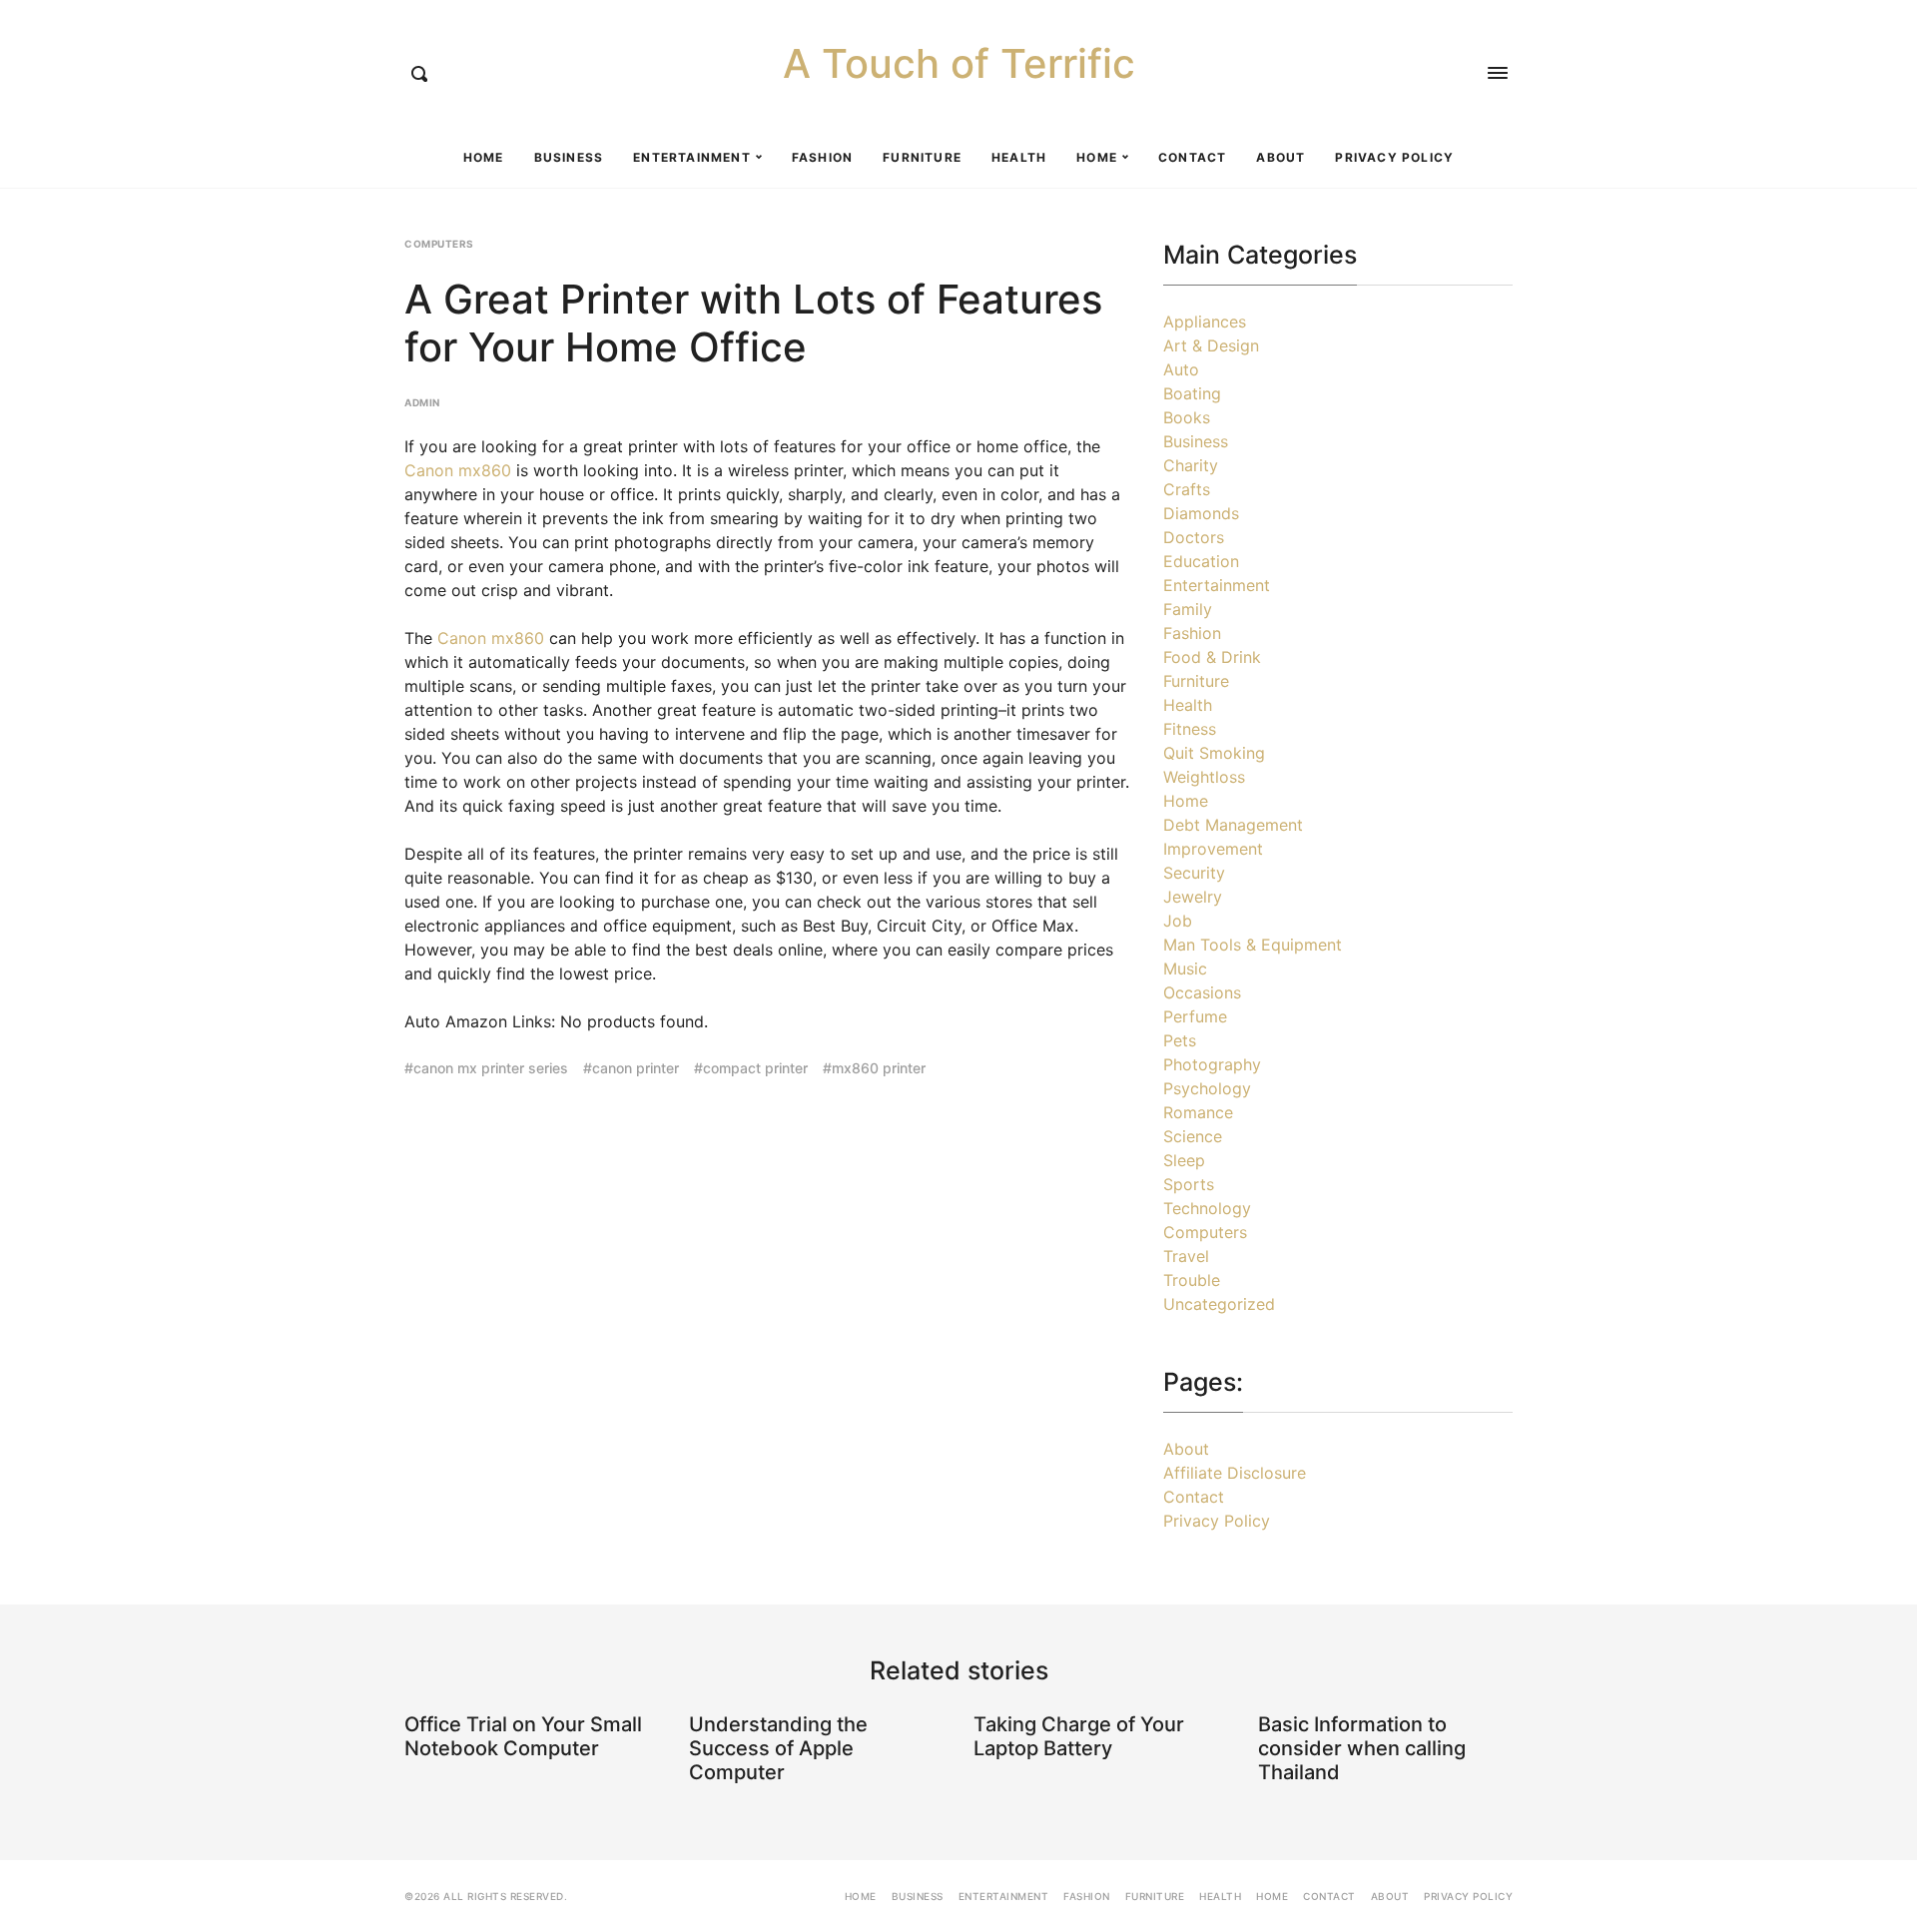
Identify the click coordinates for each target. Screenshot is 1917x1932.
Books (1187, 417)
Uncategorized (1219, 1304)
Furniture (922, 157)
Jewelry (1193, 897)
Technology (1207, 1208)
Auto (1181, 369)
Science (1193, 1136)
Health (1019, 157)
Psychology (1207, 1088)
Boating (1192, 393)
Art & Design (1211, 345)
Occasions (1202, 992)
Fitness (1190, 729)
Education (1201, 561)
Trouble (1192, 1280)
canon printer (636, 1068)
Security (1194, 873)
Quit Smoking (1214, 753)
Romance (1198, 1112)
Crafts (1187, 489)
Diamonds (1201, 513)
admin (422, 402)
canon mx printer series (491, 1068)
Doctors (1194, 537)
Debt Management (1233, 825)
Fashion (822, 157)
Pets (1180, 1040)
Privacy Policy (1394, 157)
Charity (1191, 465)
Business (569, 157)
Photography (1212, 1064)
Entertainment (692, 157)
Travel (1186, 1256)
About (1280, 157)
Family (1188, 609)
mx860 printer (879, 1068)
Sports (1189, 1184)
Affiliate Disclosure (1235, 1473)
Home (484, 157)
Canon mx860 (458, 470)
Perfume (1195, 1016)
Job (1178, 921)
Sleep (1184, 1160)
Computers (439, 244)
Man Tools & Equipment (1253, 945)
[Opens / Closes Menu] (1498, 73)
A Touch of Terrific (959, 64)
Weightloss (1204, 777)
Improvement (1213, 849)
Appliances (1205, 322)
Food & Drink (1212, 657)
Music (1185, 968)
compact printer (755, 1068)
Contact (1192, 157)
